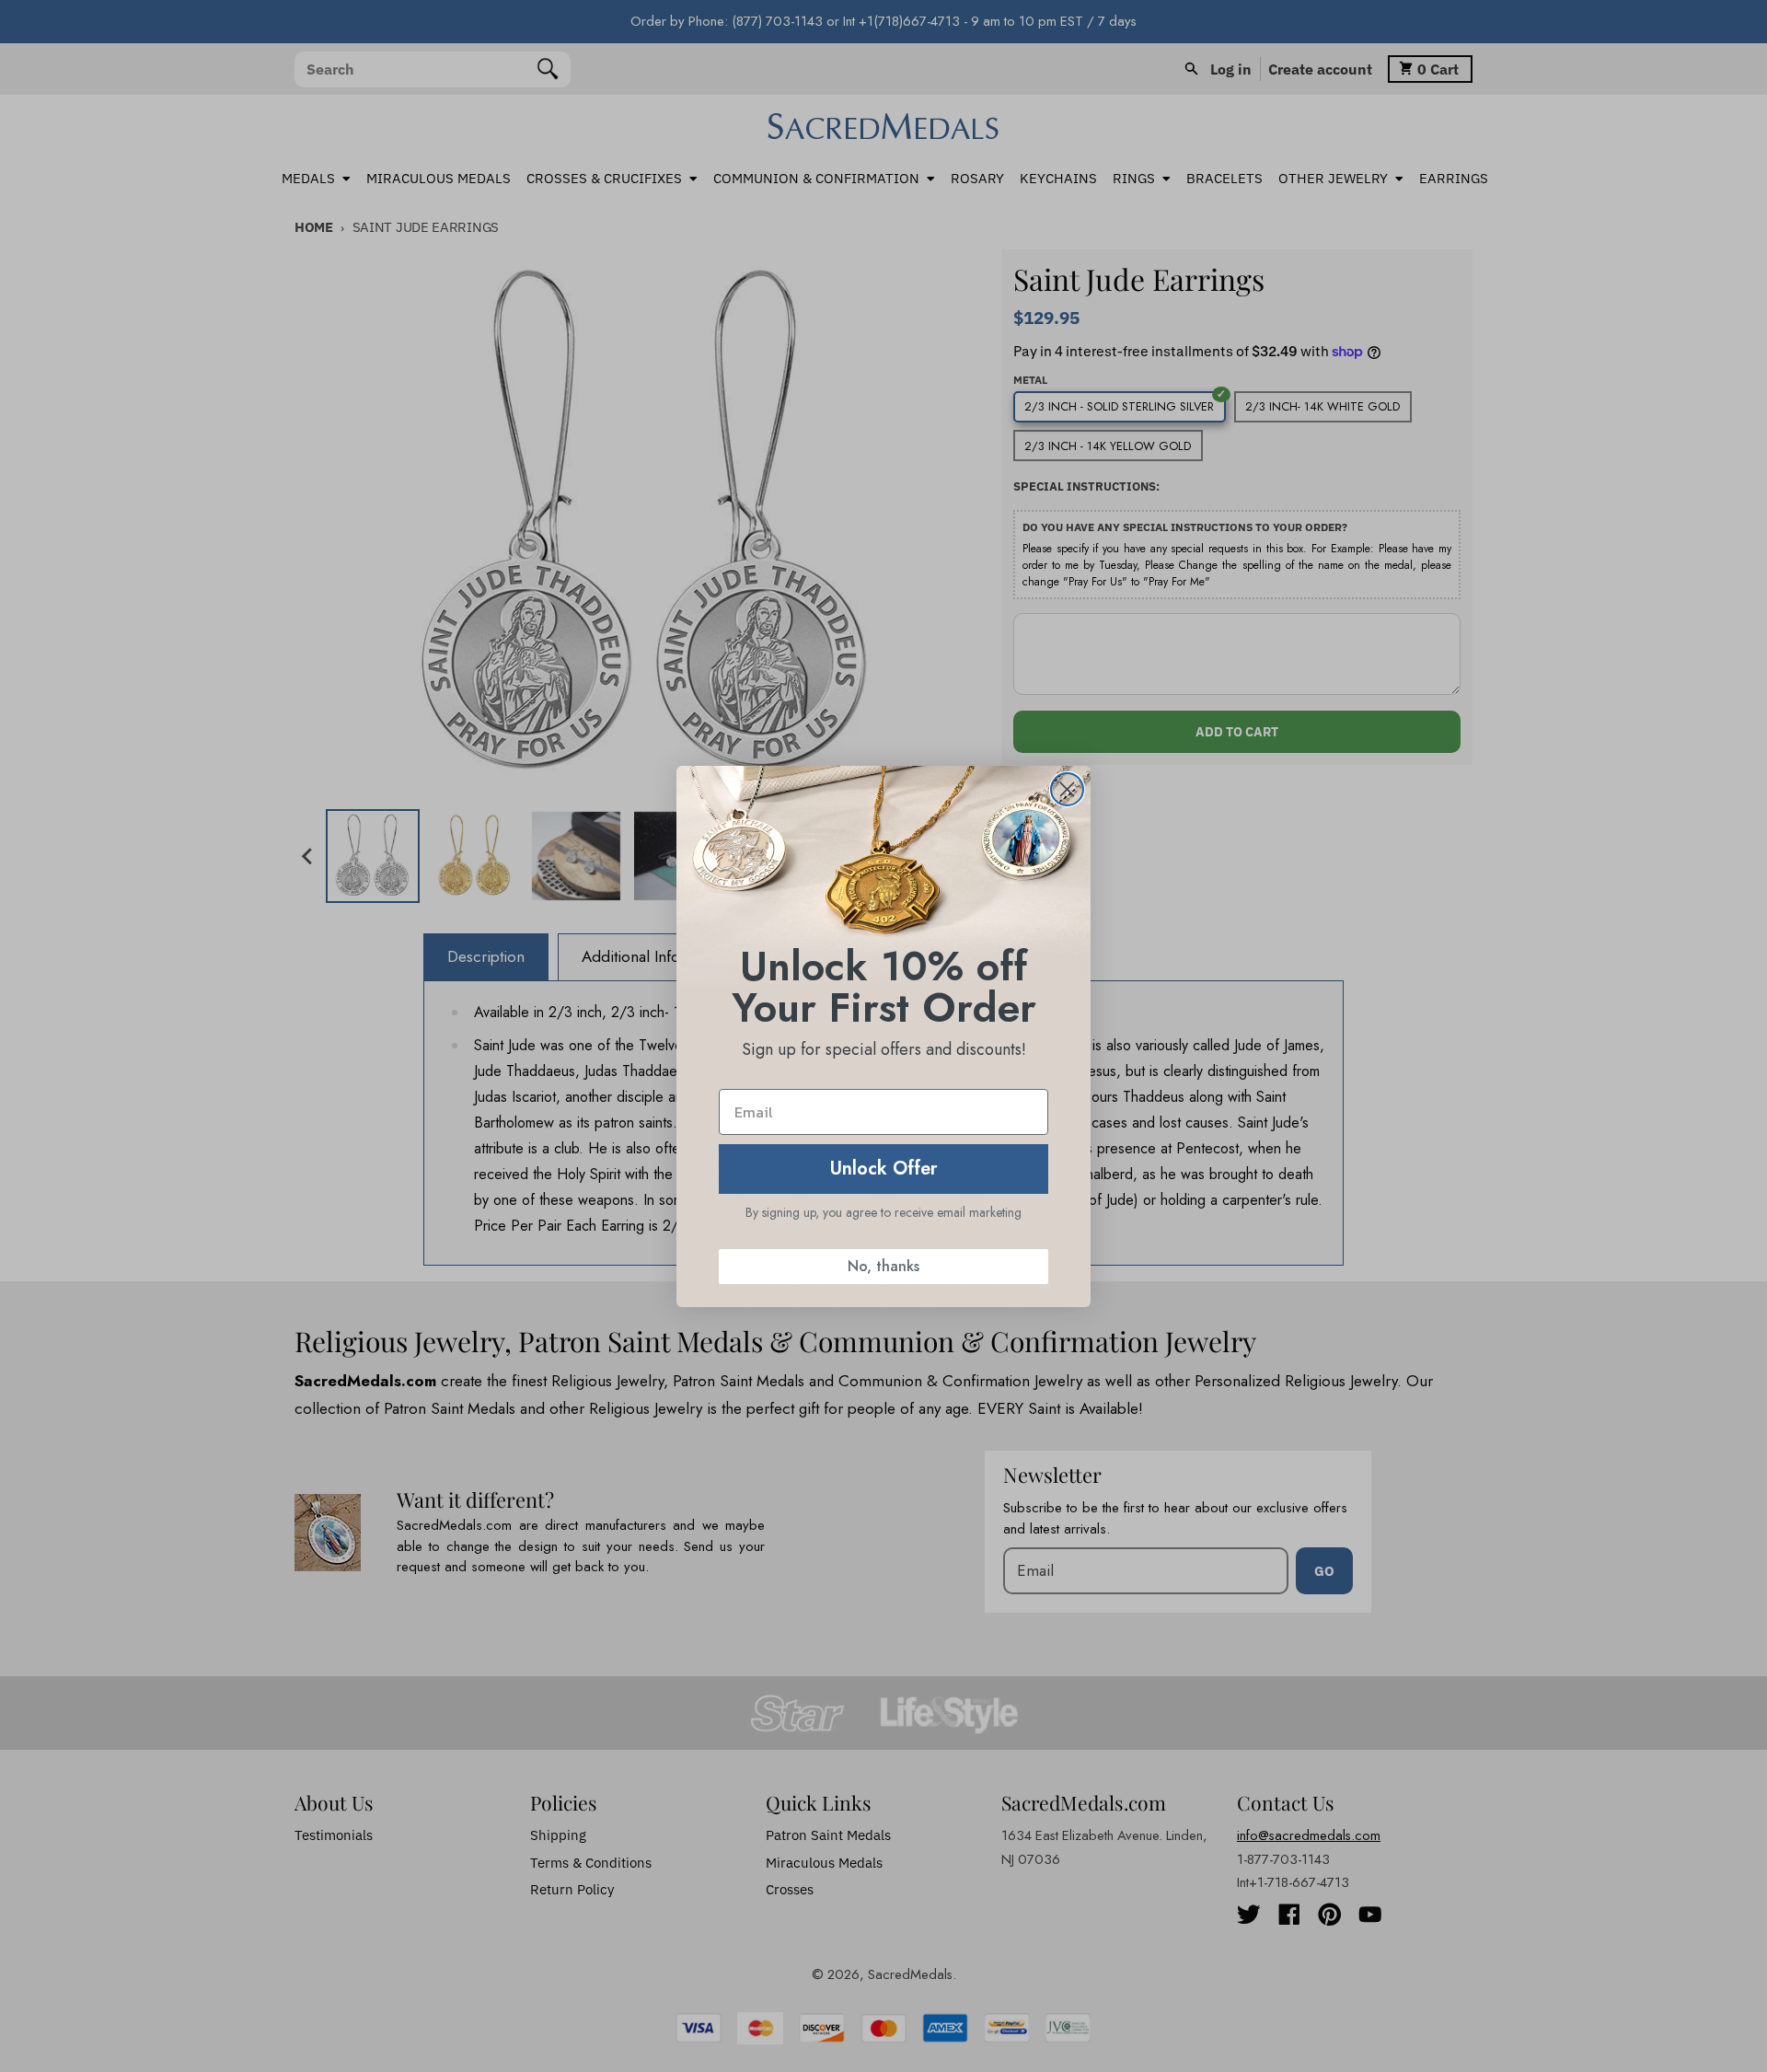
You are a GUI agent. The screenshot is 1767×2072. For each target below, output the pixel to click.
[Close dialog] (1067, 789)
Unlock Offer (884, 1169)
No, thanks (883, 1266)
